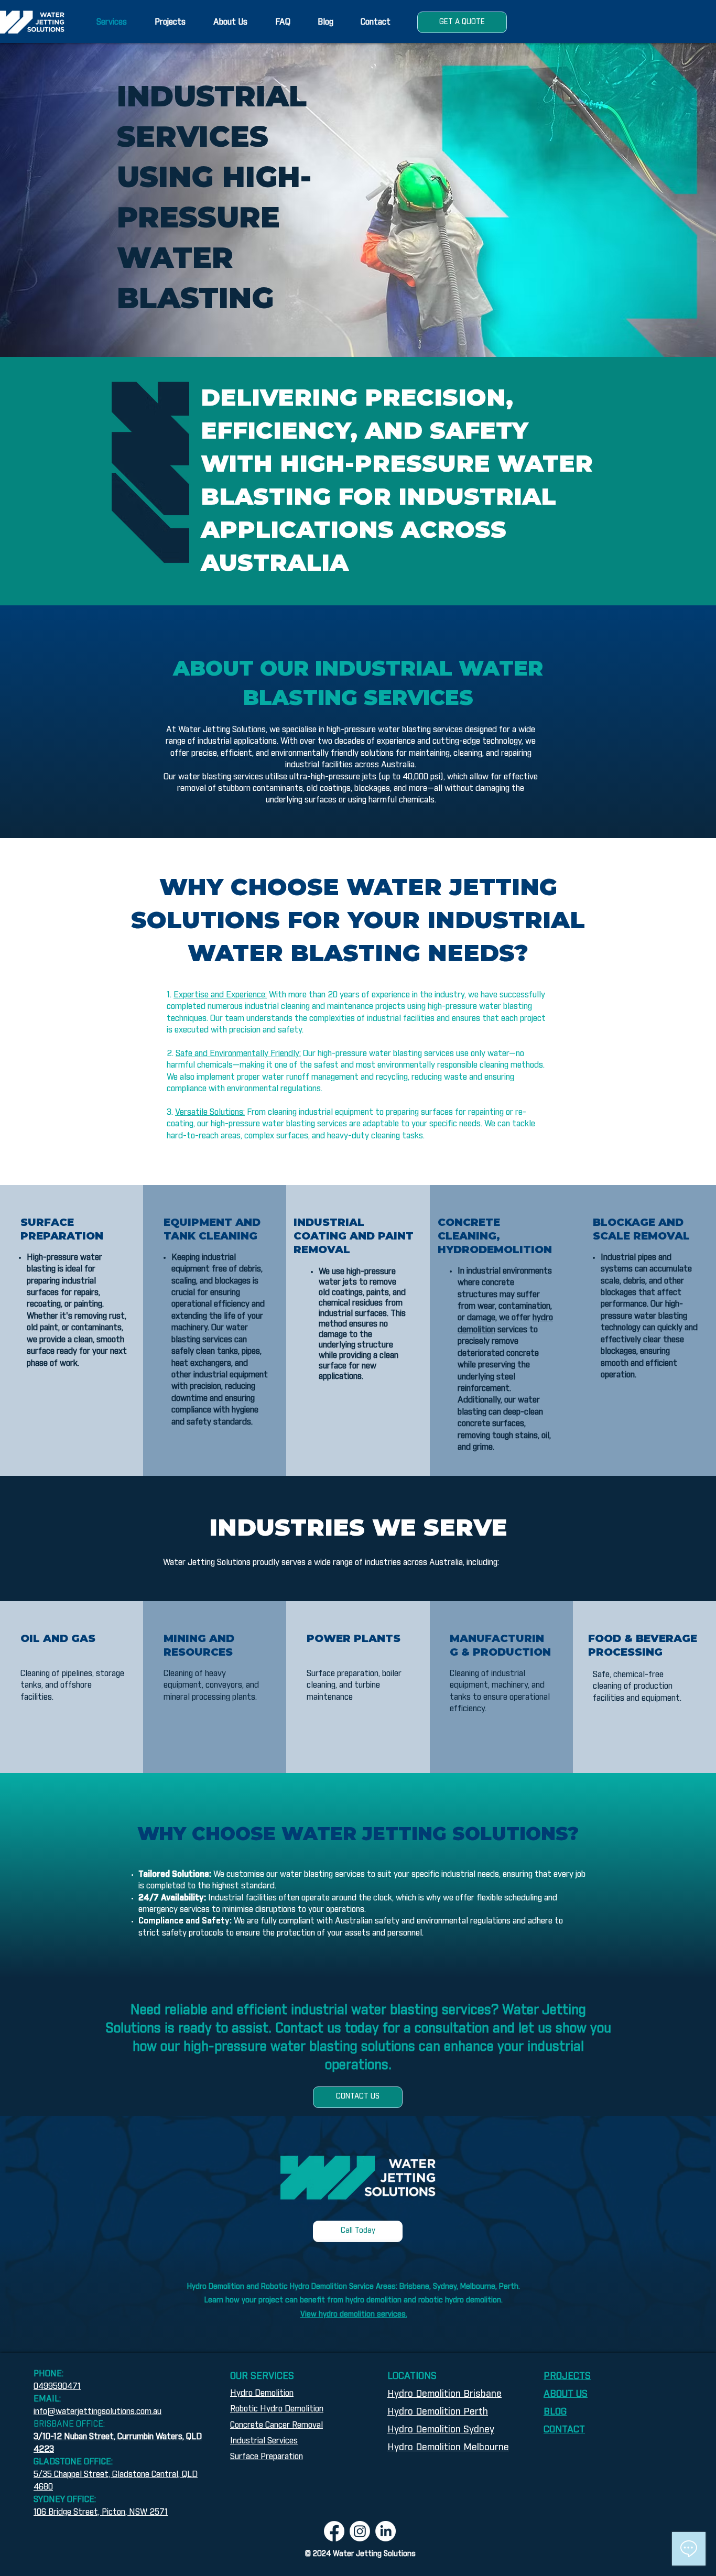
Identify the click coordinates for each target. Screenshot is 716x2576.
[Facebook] (334, 2531)
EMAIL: (48, 2399)
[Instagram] (360, 2531)
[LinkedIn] (386, 2531)
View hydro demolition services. (354, 2314)
